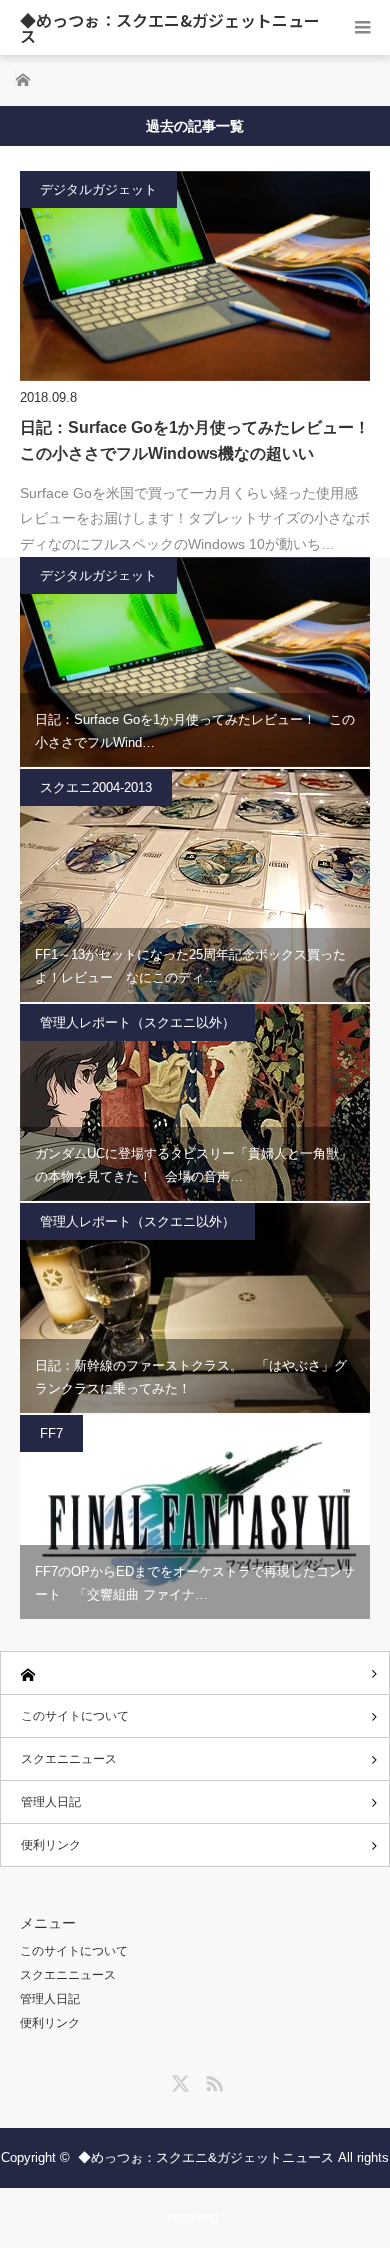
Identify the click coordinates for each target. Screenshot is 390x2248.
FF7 (51, 1433)
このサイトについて (75, 1716)
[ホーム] (195, 1673)
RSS (212, 2080)
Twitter (178, 2080)
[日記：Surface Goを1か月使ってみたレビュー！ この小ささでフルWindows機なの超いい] (195, 276)
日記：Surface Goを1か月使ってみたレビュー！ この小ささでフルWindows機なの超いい (195, 440)
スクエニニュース (69, 1759)
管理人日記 (51, 1802)
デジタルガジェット (98, 189)
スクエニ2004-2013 (96, 787)
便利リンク (51, 1845)
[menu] (362, 27)
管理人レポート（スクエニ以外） (137, 1022)
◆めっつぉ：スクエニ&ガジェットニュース (170, 28)
